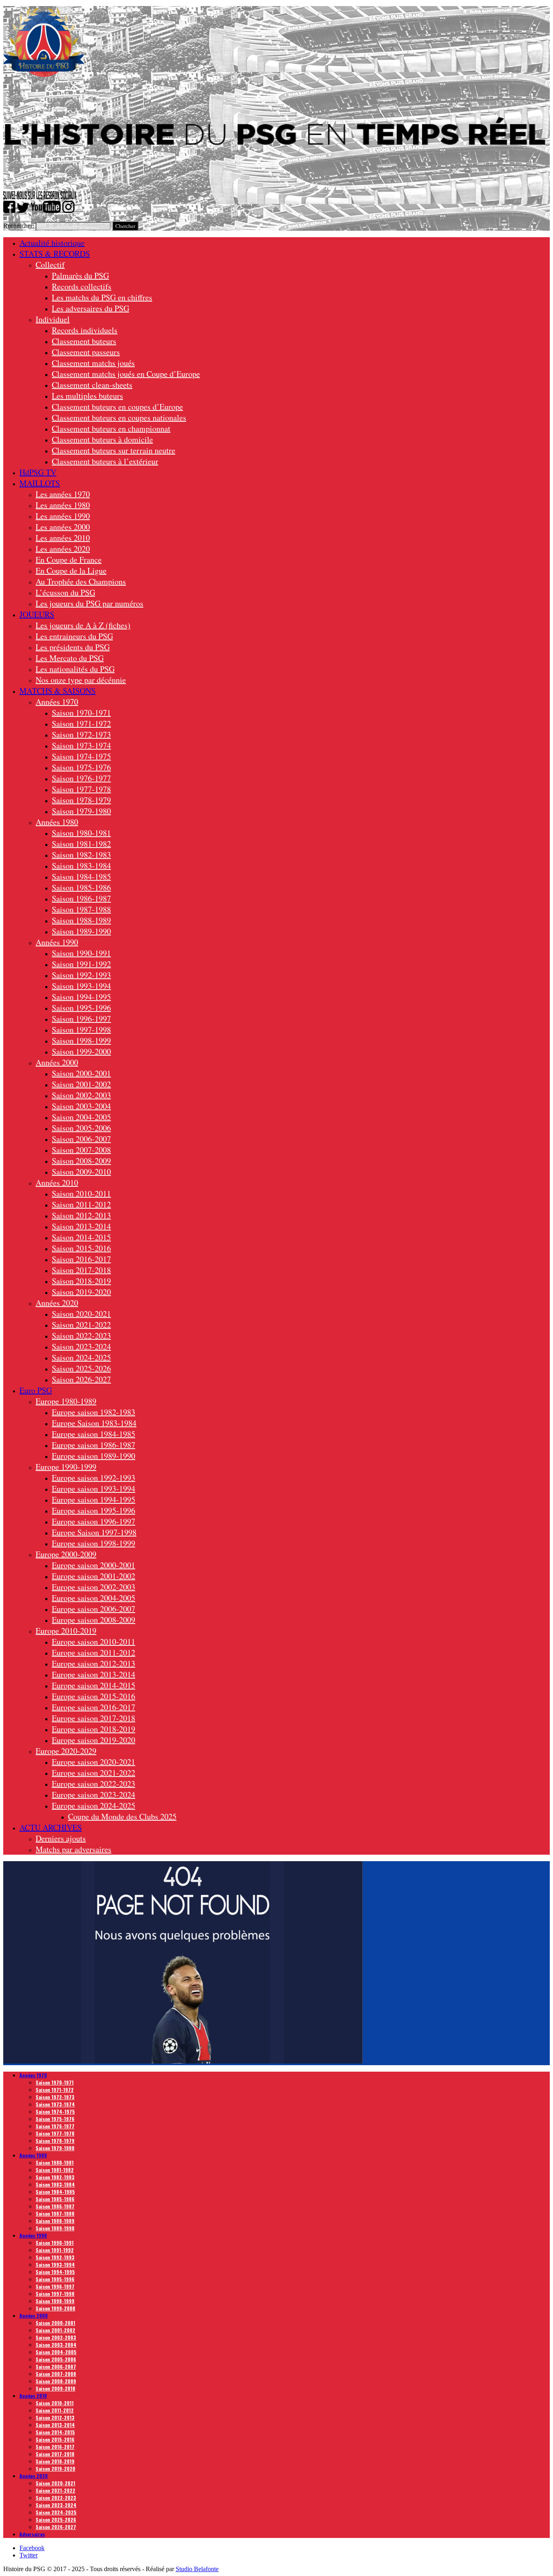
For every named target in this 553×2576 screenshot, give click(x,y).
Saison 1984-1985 (81, 877)
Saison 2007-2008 (81, 1150)
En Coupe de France (69, 560)
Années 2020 (57, 1303)
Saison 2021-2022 (81, 1325)
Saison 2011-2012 (81, 1204)
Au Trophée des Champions (81, 581)
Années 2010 (57, 1183)
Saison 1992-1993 (81, 975)
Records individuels (85, 330)
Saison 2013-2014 (81, 1226)
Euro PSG (36, 1390)
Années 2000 (57, 1062)
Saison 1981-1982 (81, 844)
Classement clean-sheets (92, 385)
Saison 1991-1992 (81, 964)
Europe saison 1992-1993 (94, 1478)
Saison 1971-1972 (81, 724)
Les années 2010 (63, 538)
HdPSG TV (38, 472)
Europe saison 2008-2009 (94, 1620)
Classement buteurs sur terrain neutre (114, 450)
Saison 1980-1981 (81, 833)
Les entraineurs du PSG (74, 636)
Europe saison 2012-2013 (94, 1663)
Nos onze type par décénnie (81, 680)
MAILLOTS (40, 483)
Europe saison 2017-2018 (94, 1718)
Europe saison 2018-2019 (94, 1729)
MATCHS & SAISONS (57, 691)
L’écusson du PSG (65, 592)
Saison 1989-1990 (81, 931)
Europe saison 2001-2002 (94, 1576)
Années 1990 (57, 942)
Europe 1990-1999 (66, 1467)
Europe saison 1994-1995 (94, 1499)
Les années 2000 (63, 527)
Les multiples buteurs (87, 396)
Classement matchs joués (93, 363)
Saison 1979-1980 (81, 811)
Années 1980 (57, 822)
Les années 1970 (63, 494)
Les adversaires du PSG (90, 308)
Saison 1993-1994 (81, 986)
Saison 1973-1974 (81, 745)
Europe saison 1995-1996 (94, 1510)
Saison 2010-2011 (81, 1193)
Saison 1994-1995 (81, 997)
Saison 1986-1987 (81, 898)
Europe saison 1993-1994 (94, 1489)
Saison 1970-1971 (81, 713)
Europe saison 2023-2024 (94, 1795)
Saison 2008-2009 (81, 1161)
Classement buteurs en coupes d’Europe (117, 407)
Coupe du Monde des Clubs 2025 (122, 1816)
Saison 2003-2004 (81, 1106)
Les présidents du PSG (73, 647)
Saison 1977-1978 (81, 789)
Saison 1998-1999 (81, 1040)
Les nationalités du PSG (75, 669)
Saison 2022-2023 (81, 1336)
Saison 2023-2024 (81, 1346)
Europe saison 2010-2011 (94, 1642)
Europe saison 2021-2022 (94, 1773)
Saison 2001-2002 (81, 1084)
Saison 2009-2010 (81, 1172)
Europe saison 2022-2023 (94, 1784)
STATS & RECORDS (55, 254)
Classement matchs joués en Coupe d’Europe (126, 374)
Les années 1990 (63, 516)
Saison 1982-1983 (81, 855)
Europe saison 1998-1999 (94, 1543)
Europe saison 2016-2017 (94, 1707)
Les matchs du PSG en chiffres (102, 297)
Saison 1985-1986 (81, 887)
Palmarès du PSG (80, 275)
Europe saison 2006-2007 (94, 1609)
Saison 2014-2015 (81, 1237)
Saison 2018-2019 (81, 1281)
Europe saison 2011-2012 (94, 1653)
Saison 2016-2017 (81, 1259)
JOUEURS (37, 614)
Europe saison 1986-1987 (94, 1445)
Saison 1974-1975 (81, 756)
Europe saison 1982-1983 (94, 1412)
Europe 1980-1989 (66, 1401)
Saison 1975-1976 (81, 767)
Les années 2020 (63, 549)
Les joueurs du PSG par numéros (89, 603)
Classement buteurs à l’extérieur (105, 461)
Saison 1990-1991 (81, 953)
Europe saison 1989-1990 (94, 1456)
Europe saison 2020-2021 (94, 1762)
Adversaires (32, 2534)
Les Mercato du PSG (70, 658)
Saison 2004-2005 (81, 1117)
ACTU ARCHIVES (51, 1827)
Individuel (53, 319)
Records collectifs (82, 286)
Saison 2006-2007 (81, 1139)
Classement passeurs (86, 352)
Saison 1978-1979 (81, 800)
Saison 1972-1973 (81, 734)
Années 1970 (57, 702)
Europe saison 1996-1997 (94, 1521)
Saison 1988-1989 (81, 920)
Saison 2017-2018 (81, 1270)
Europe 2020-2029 (66, 1751)
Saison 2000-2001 (81, 1073)
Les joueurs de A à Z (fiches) (83, 625)
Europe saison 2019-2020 (94, 1740)
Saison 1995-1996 (81, 1008)
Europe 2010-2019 (66, 1631)
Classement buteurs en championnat (111, 428)
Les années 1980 (63, 505)
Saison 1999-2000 (81, 1051)
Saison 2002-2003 (81, 1095)
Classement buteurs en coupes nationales (119, 418)
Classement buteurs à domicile (102, 439)
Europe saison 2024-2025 (94, 1806)
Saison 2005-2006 (81, 1128)
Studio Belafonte (197, 2569)
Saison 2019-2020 (81, 1292)
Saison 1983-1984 (81, 866)
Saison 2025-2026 (81, 1368)
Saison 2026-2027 (81, 1379)
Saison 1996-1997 (81, 1019)
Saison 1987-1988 (81, 909)
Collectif (50, 265)
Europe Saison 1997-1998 (94, 1532)
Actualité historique (52, 243)
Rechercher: (19, 226)
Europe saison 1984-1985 (94, 1434)
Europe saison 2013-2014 (94, 1674)
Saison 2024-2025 (81, 1357)
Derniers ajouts (61, 1838)
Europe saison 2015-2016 (94, 1696)
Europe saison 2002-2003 (94, 1587)
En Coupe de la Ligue (71, 571)
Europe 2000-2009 (66, 1554)
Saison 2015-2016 (81, 1248)
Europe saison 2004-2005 (94, 1598)
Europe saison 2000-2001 (94, 1565)
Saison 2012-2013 (81, 1215)
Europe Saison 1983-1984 (94, 1423)
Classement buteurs (84, 341)
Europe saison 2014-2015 (94, 1685)
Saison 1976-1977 (81, 778)
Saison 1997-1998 (81, 1030)
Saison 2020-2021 (81, 1314)
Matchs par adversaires (73, 1849)
